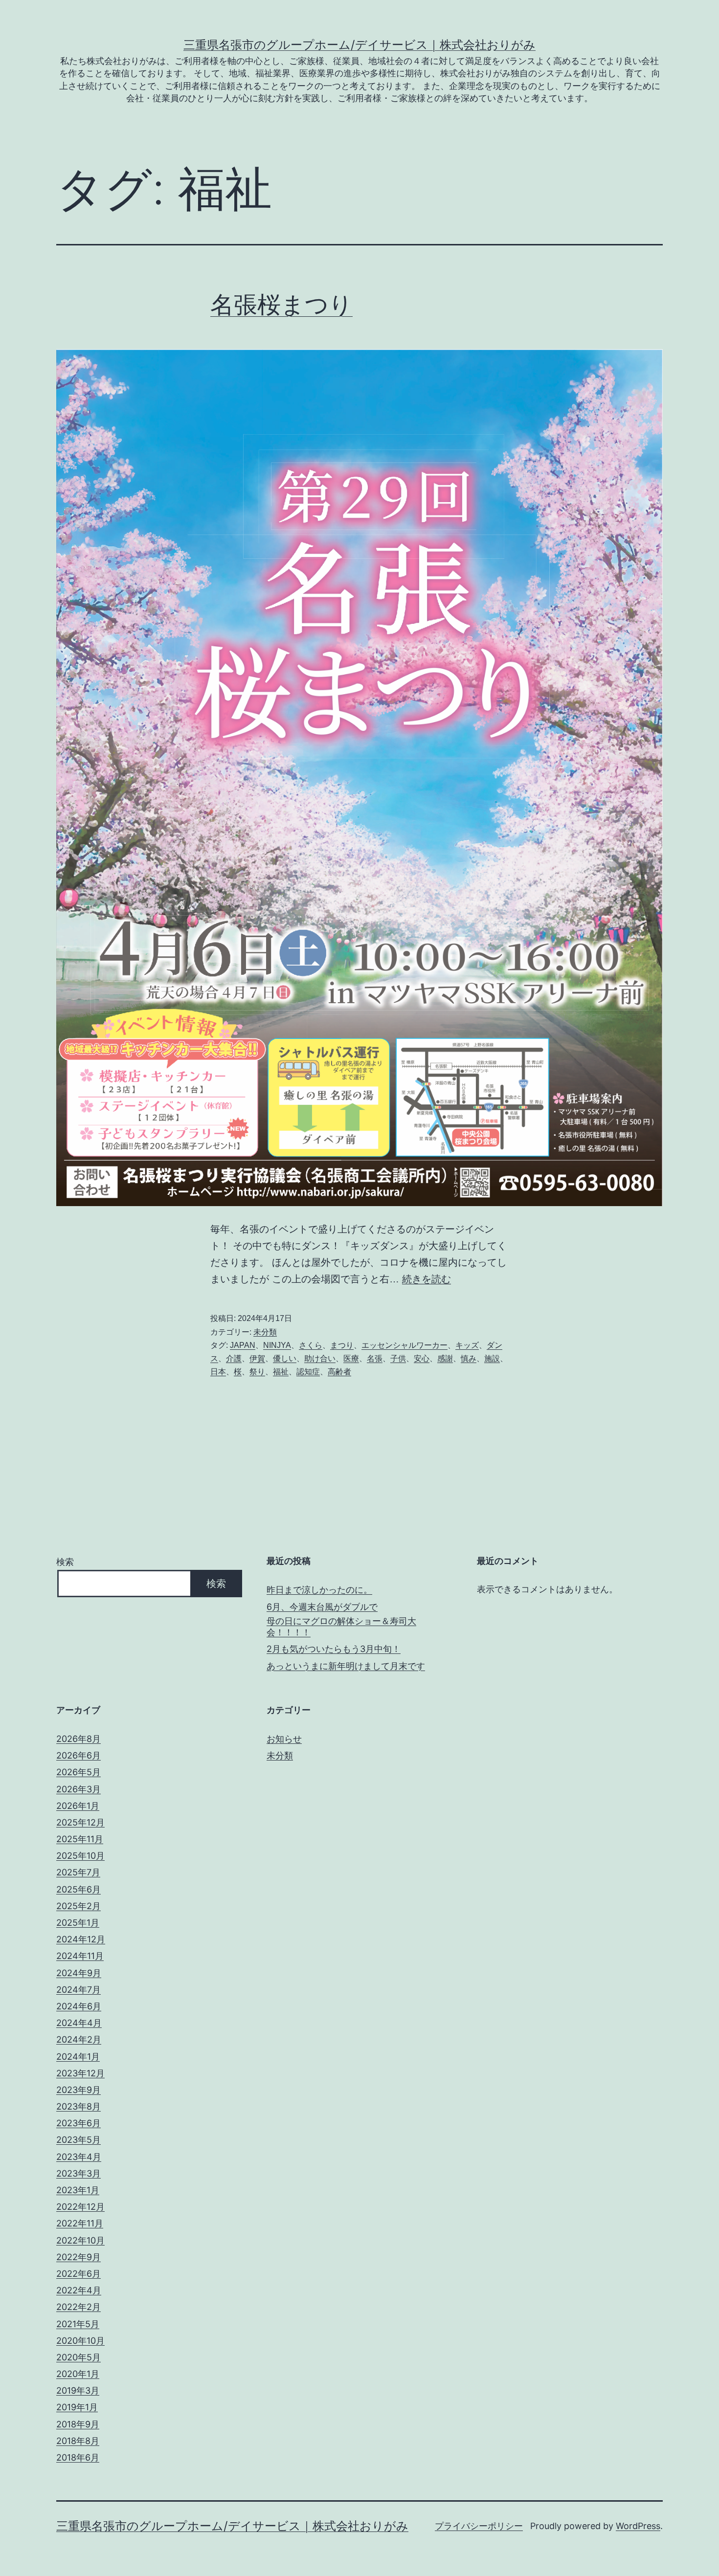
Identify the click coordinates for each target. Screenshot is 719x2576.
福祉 (281, 1372)
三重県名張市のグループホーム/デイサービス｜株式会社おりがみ (359, 45)
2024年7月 (79, 1990)
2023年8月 (79, 2106)
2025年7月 (78, 1872)
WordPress (638, 2526)
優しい (285, 1358)
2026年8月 (79, 1739)
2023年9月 (79, 2090)
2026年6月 (79, 1755)
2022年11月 (80, 2223)
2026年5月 (79, 1772)
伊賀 (257, 1358)
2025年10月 (80, 1856)
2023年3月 (79, 2173)
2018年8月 (78, 2441)
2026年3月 (79, 1789)
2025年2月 (79, 1906)
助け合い (320, 1358)
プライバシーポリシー (479, 2526)
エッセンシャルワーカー (404, 1345)
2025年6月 (79, 1889)
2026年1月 (78, 1806)
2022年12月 (80, 2207)
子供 (398, 1358)
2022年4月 (79, 2290)
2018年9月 (78, 2424)
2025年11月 (80, 1839)
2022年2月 (79, 2307)
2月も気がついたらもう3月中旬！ (334, 1649)
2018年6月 (78, 2457)
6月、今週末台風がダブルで (322, 1607)
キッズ (467, 1345)
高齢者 (339, 1372)
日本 (218, 1372)
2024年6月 (79, 2006)
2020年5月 (79, 2357)
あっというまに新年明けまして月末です (346, 1666)
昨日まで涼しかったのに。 (319, 1590)
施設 (492, 1358)
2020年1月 (78, 2374)
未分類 (265, 1332)
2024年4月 (79, 2023)
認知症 (308, 1372)
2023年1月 (78, 2190)
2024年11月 (80, 1956)
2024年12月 (81, 1939)
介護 (234, 1358)
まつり (342, 1345)
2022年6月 (79, 2274)
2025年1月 (78, 1923)
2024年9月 (79, 1973)
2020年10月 (80, 2341)
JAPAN (243, 1345)
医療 (351, 1358)
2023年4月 (79, 2157)
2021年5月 (78, 2324)
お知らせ (284, 1739)
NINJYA (277, 1345)
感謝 (445, 1358)
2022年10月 (80, 2240)
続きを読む (427, 1279)
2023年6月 (79, 2123)
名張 (375, 1358)
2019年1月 (77, 2407)
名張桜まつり (281, 304)
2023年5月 (79, 2140)
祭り (257, 1372)
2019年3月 (78, 2390)
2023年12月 (80, 2073)
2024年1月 (78, 2057)
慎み (469, 1358)
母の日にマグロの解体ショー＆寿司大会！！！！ (341, 1627)
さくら (311, 1345)
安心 (422, 1358)
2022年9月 (79, 2257)
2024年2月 (79, 2039)
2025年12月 (80, 1822)
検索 (65, 1562)
